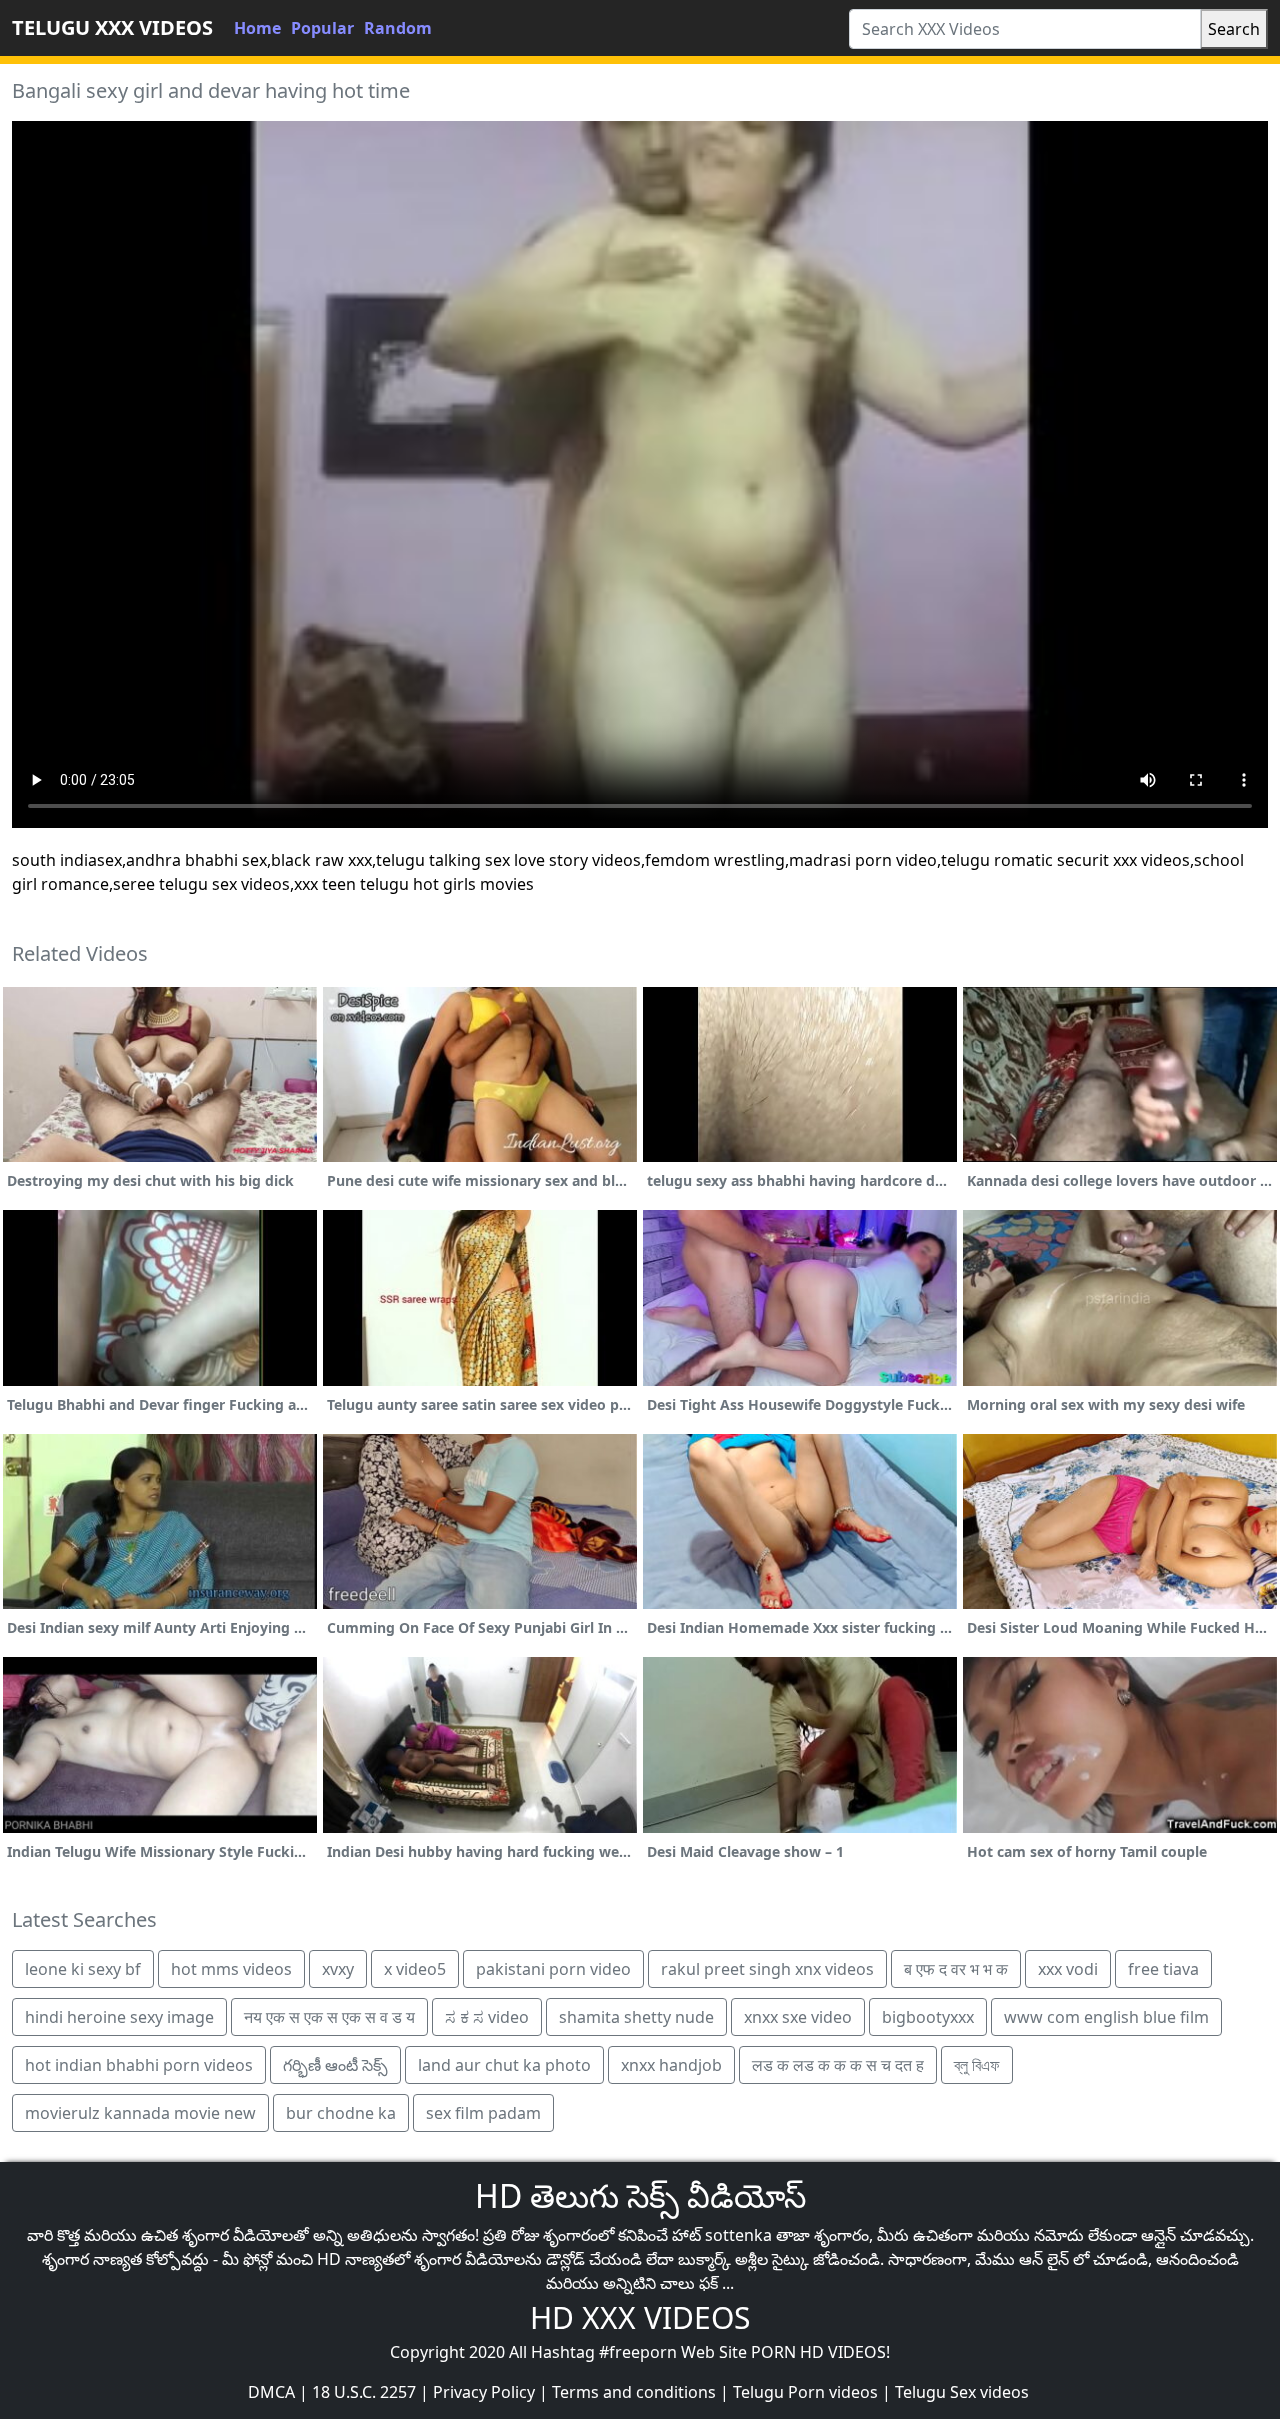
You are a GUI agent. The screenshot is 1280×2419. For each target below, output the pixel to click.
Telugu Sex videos (962, 2392)
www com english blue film (1106, 2017)
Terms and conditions (634, 2392)
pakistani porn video (553, 1969)
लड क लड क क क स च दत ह (838, 2065)
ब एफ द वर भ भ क (956, 1969)
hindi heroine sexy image (119, 2017)
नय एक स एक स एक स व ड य (329, 2017)
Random (398, 28)
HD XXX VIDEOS (640, 2317)
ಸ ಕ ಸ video (487, 2017)
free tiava (1163, 1969)
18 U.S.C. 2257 (364, 2392)
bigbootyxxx (928, 2017)
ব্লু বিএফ (977, 2065)
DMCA (271, 2392)
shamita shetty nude (636, 2017)
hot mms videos (231, 1969)
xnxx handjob (671, 2065)
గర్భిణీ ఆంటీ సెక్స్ (335, 2065)
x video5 (415, 1969)
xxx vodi (1068, 1969)
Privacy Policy (484, 2392)
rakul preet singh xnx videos (767, 1969)
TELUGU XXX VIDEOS (112, 27)
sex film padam (483, 2113)
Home (257, 28)
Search (1234, 29)
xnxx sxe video (798, 2017)
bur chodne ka (341, 2113)
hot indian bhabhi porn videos (139, 2065)
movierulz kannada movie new (140, 2113)
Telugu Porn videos (805, 2392)
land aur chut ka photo (504, 2065)
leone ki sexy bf (83, 1969)
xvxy (338, 1969)
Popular (322, 28)
